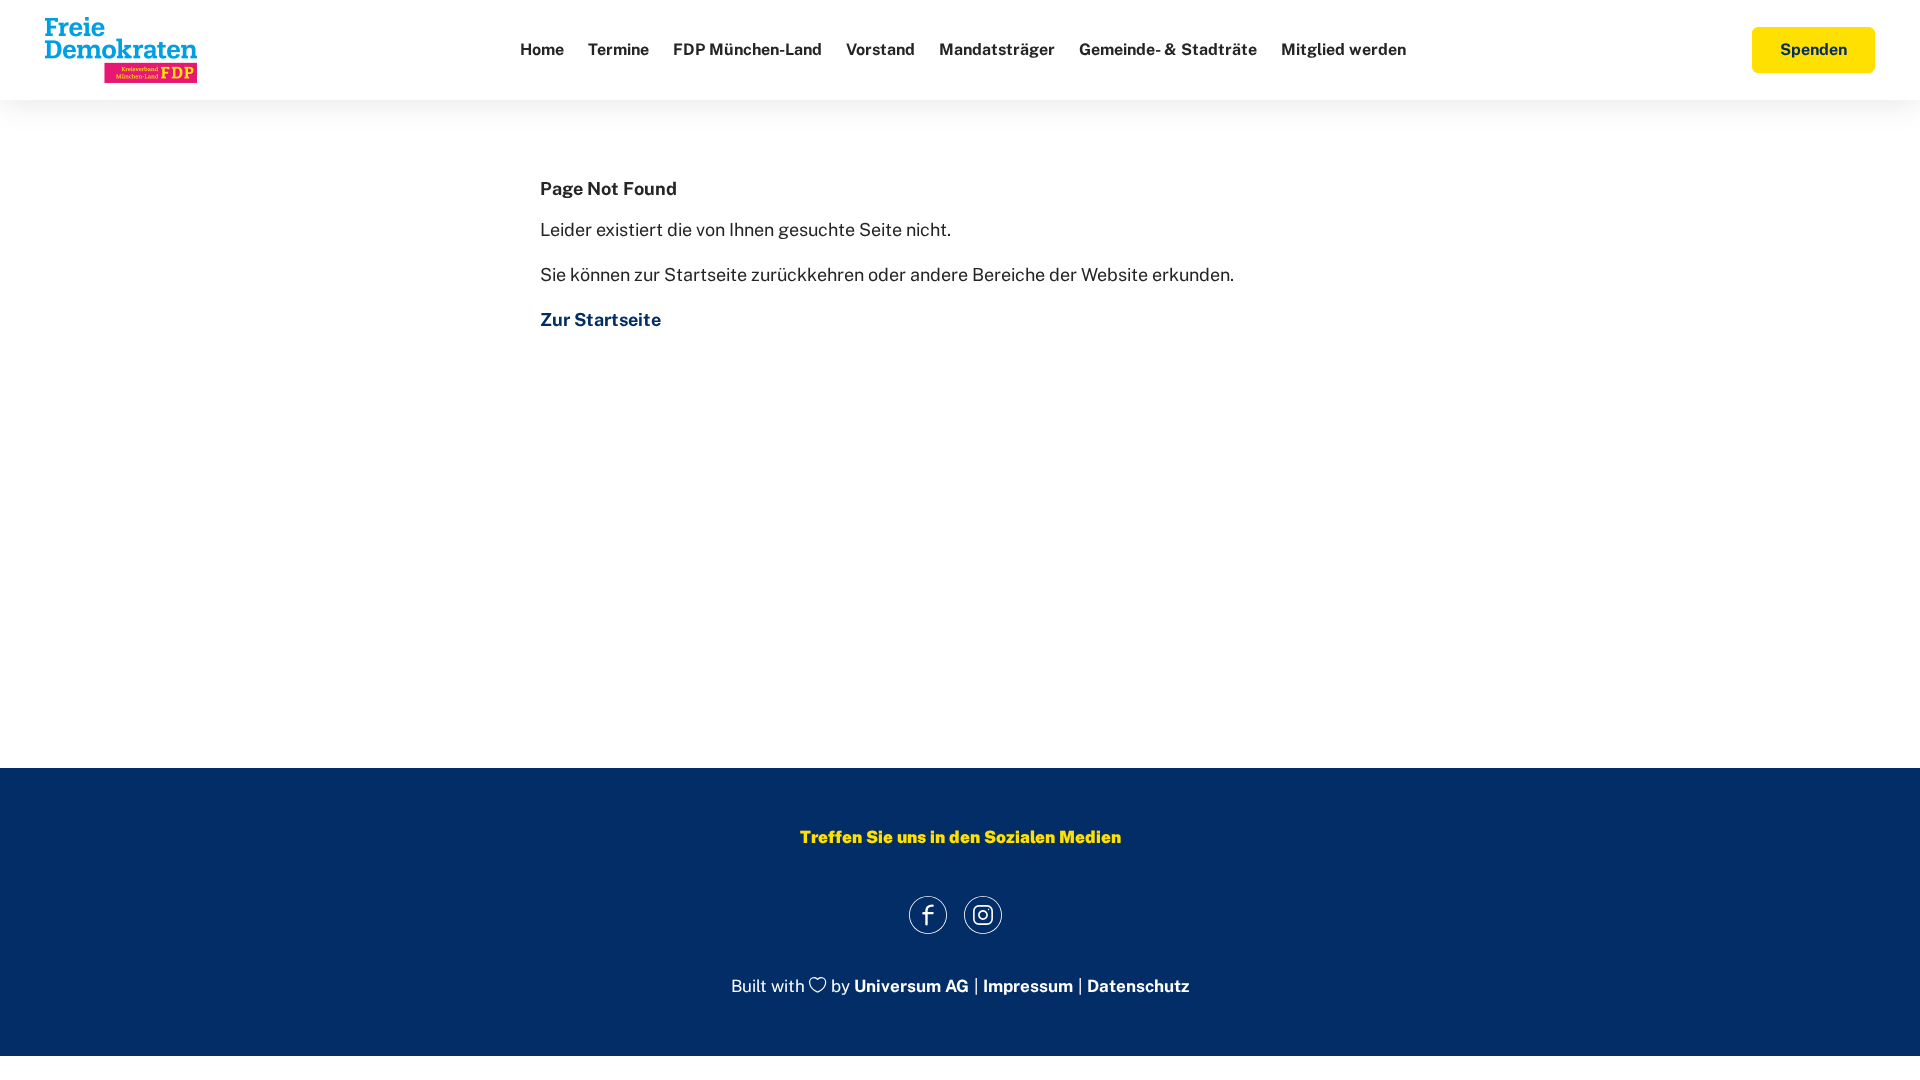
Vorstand (880, 49)
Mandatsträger (997, 49)
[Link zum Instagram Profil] (982, 914)
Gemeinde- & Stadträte (1168, 49)
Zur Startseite (600, 319)
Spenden (1813, 49)
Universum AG (911, 987)
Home (542, 49)
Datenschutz (1138, 986)
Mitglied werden (1343, 49)
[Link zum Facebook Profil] (927, 914)
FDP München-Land (747, 49)
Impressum (1028, 986)
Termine (618, 49)
